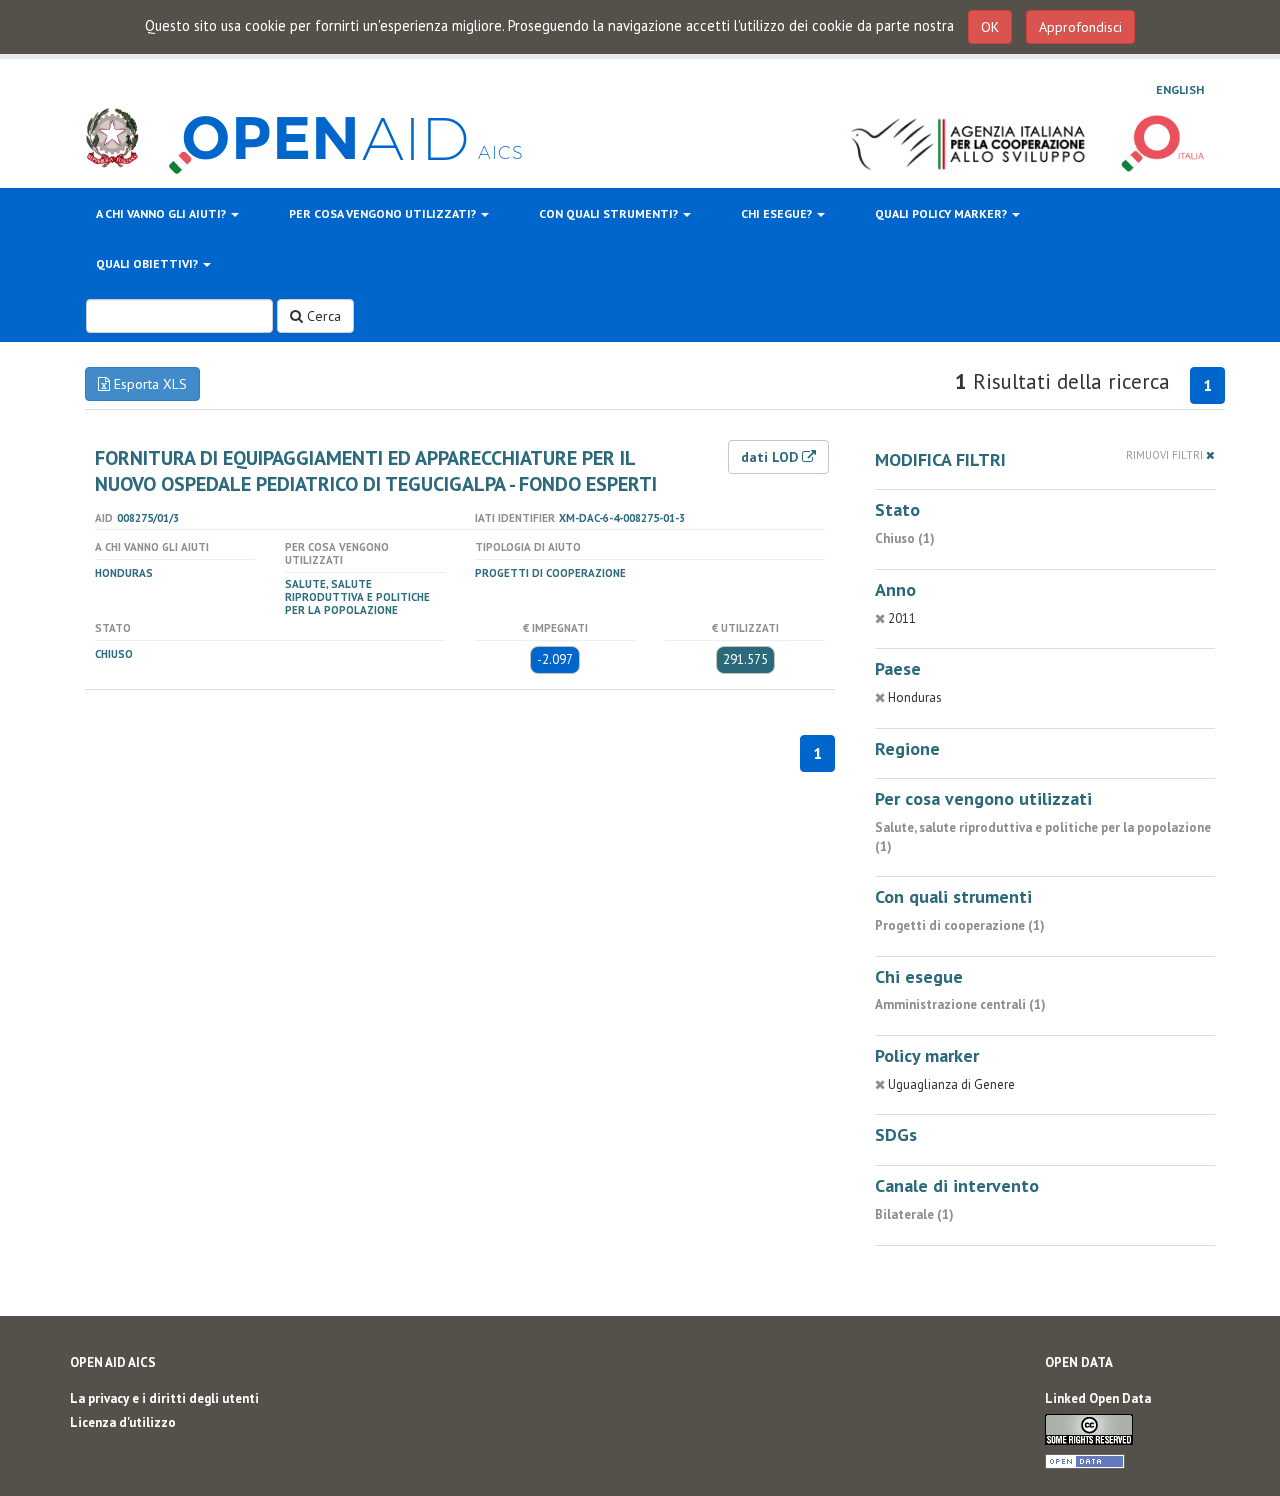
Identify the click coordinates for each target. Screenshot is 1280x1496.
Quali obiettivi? (148, 263)
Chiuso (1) (905, 538)
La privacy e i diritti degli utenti (164, 1398)
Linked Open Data (1098, 1398)
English (1180, 89)
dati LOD (771, 457)
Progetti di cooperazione (550, 573)
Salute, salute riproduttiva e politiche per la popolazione (357, 597)
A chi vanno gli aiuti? (162, 213)
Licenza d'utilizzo (123, 1422)
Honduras (124, 573)
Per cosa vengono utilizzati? (384, 213)
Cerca (322, 316)
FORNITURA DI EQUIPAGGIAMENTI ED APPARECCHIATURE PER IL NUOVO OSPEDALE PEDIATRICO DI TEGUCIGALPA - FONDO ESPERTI (376, 471)
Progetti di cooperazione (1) (960, 925)
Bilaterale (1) (914, 1214)
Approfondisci (1080, 27)
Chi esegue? (778, 213)
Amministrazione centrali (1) (960, 1004)
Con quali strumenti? (610, 213)
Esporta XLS (148, 384)
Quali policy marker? (942, 213)
